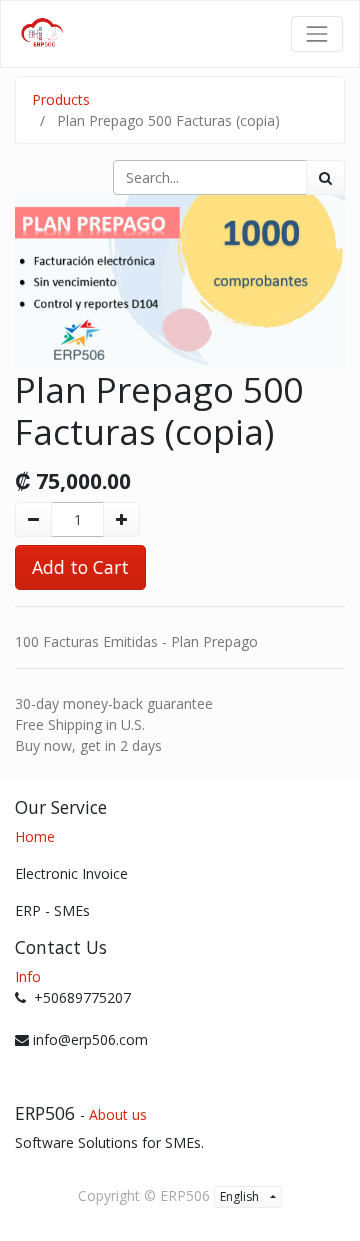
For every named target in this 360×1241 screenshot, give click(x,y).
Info (28, 976)
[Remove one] (33, 519)
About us (118, 1114)
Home (35, 836)
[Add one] (121, 519)
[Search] (325, 177)
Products (61, 99)
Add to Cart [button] (80, 567)
